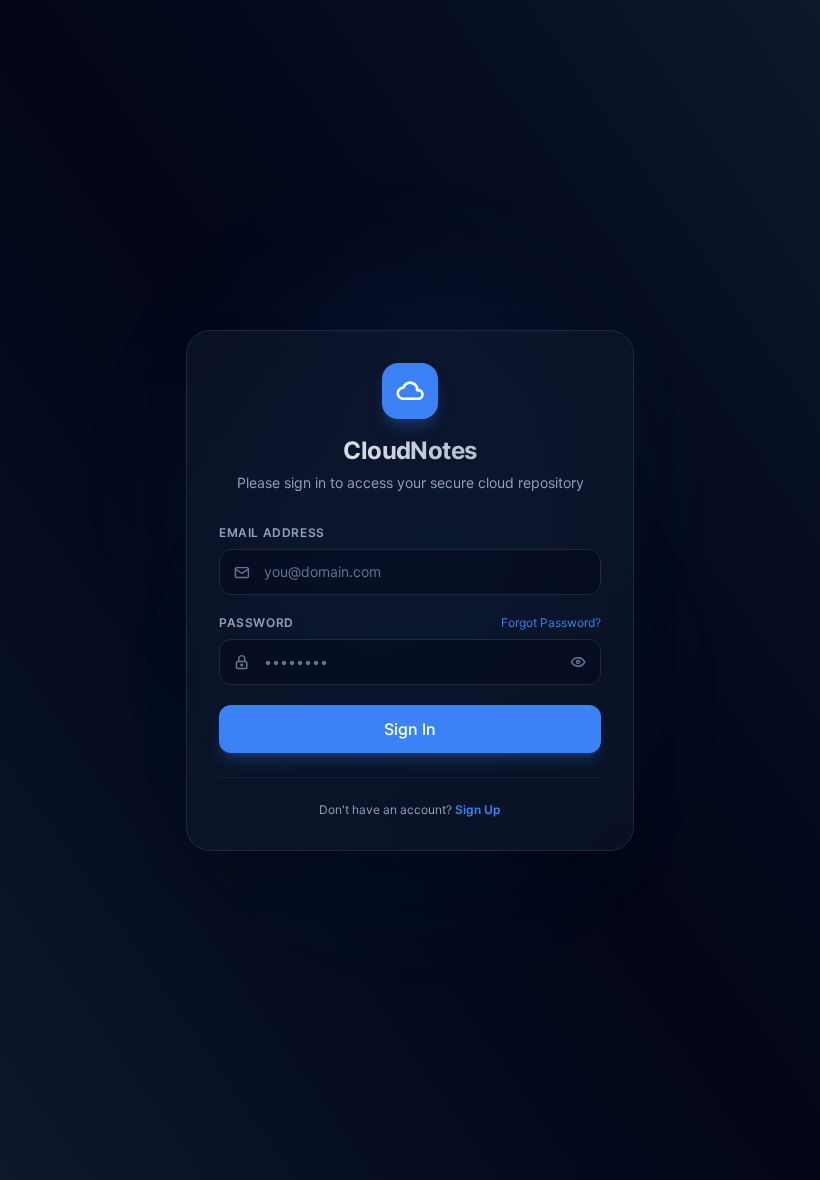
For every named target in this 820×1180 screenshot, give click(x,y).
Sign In (410, 729)
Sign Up (478, 809)
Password (256, 622)
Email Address (272, 532)
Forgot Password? (551, 622)
